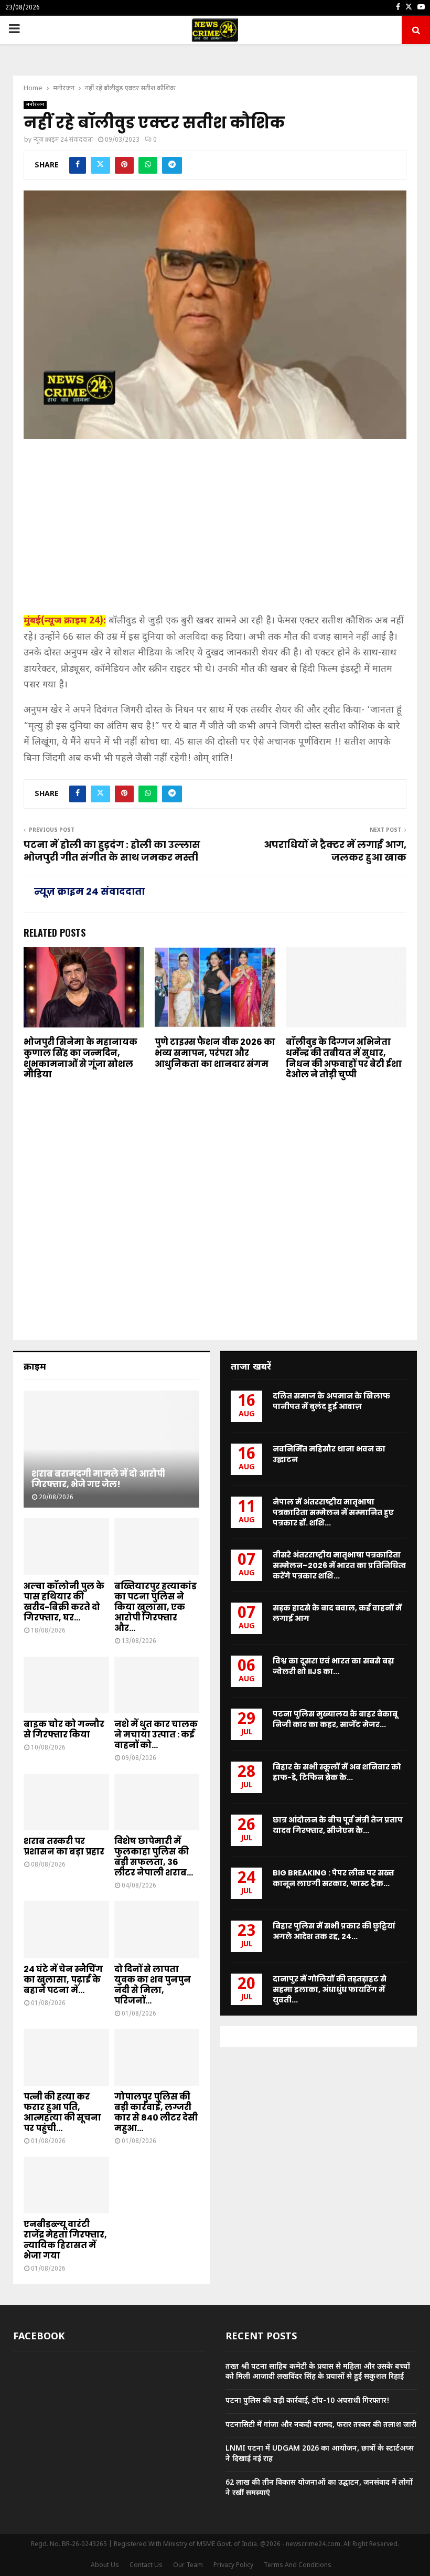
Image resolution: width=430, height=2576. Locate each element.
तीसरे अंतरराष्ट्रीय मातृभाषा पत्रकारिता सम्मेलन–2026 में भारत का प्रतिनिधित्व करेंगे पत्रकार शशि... (339, 1565)
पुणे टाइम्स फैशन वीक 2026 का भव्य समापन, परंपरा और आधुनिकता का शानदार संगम (215, 1053)
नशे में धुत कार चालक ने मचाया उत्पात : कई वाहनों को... (156, 1735)
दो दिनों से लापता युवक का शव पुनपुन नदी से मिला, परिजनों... (153, 1985)
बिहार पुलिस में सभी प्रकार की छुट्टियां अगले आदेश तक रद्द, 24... (334, 1931)
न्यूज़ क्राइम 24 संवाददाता (63, 140)
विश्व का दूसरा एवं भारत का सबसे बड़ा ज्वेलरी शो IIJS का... (334, 1666)
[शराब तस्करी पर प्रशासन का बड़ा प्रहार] (66, 1802)
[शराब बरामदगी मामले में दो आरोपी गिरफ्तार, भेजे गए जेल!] (111, 1449)
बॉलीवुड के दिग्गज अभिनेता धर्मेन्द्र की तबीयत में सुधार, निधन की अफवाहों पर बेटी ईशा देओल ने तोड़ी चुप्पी (344, 1058)
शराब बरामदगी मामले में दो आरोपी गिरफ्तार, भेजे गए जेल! (98, 1479)
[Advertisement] (215, 531)
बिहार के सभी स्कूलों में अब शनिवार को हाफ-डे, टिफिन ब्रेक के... (337, 1772)
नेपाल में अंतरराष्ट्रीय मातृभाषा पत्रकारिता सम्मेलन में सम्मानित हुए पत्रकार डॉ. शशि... (333, 1512)
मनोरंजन (35, 105)
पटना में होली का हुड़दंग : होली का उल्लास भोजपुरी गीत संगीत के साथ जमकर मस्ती (112, 851)
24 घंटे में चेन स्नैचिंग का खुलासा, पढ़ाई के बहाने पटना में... (63, 1980)
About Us (105, 2566)
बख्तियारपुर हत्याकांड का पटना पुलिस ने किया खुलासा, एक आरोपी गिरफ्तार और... (155, 1607)
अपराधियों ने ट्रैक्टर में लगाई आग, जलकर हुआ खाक (335, 851)
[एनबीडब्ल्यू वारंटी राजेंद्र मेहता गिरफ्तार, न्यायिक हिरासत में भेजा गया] (66, 2185)
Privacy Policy (233, 2566)
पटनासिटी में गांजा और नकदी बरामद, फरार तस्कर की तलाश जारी (321, 2425)
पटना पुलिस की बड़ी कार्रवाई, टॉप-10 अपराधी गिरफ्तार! (308, 2401)
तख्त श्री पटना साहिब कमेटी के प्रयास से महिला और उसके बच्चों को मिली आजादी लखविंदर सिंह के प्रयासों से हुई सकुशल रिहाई (318, 2372)
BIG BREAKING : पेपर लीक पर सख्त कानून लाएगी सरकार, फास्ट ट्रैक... (334, 1878)
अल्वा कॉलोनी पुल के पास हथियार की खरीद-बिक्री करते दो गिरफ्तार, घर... (64, 1602)
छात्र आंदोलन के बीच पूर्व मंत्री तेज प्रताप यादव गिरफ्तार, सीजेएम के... (338, 1825)
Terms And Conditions (298, 2566)
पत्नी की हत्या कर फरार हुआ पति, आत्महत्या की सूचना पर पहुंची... (62, 2112)
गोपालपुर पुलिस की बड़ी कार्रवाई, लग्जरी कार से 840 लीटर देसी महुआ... (156, 2112)
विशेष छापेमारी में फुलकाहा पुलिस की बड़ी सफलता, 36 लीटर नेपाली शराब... (154, 1857)
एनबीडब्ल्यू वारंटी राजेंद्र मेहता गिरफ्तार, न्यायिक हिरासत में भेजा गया (65, 2240)
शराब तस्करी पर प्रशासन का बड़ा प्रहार (64, 1846)
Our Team (188, 2566)
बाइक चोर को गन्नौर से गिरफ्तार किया (64, 1729)
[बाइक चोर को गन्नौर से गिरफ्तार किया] (66, 1685)
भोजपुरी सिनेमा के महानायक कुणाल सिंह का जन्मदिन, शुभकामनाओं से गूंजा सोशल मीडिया (80, 1058)
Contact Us (146, 2566)
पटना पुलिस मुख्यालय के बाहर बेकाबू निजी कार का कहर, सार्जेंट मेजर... (335, 1719)
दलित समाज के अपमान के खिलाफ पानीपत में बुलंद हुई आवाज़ (331, 1401)
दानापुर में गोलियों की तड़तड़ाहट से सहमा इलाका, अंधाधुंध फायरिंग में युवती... (330, 1989)
